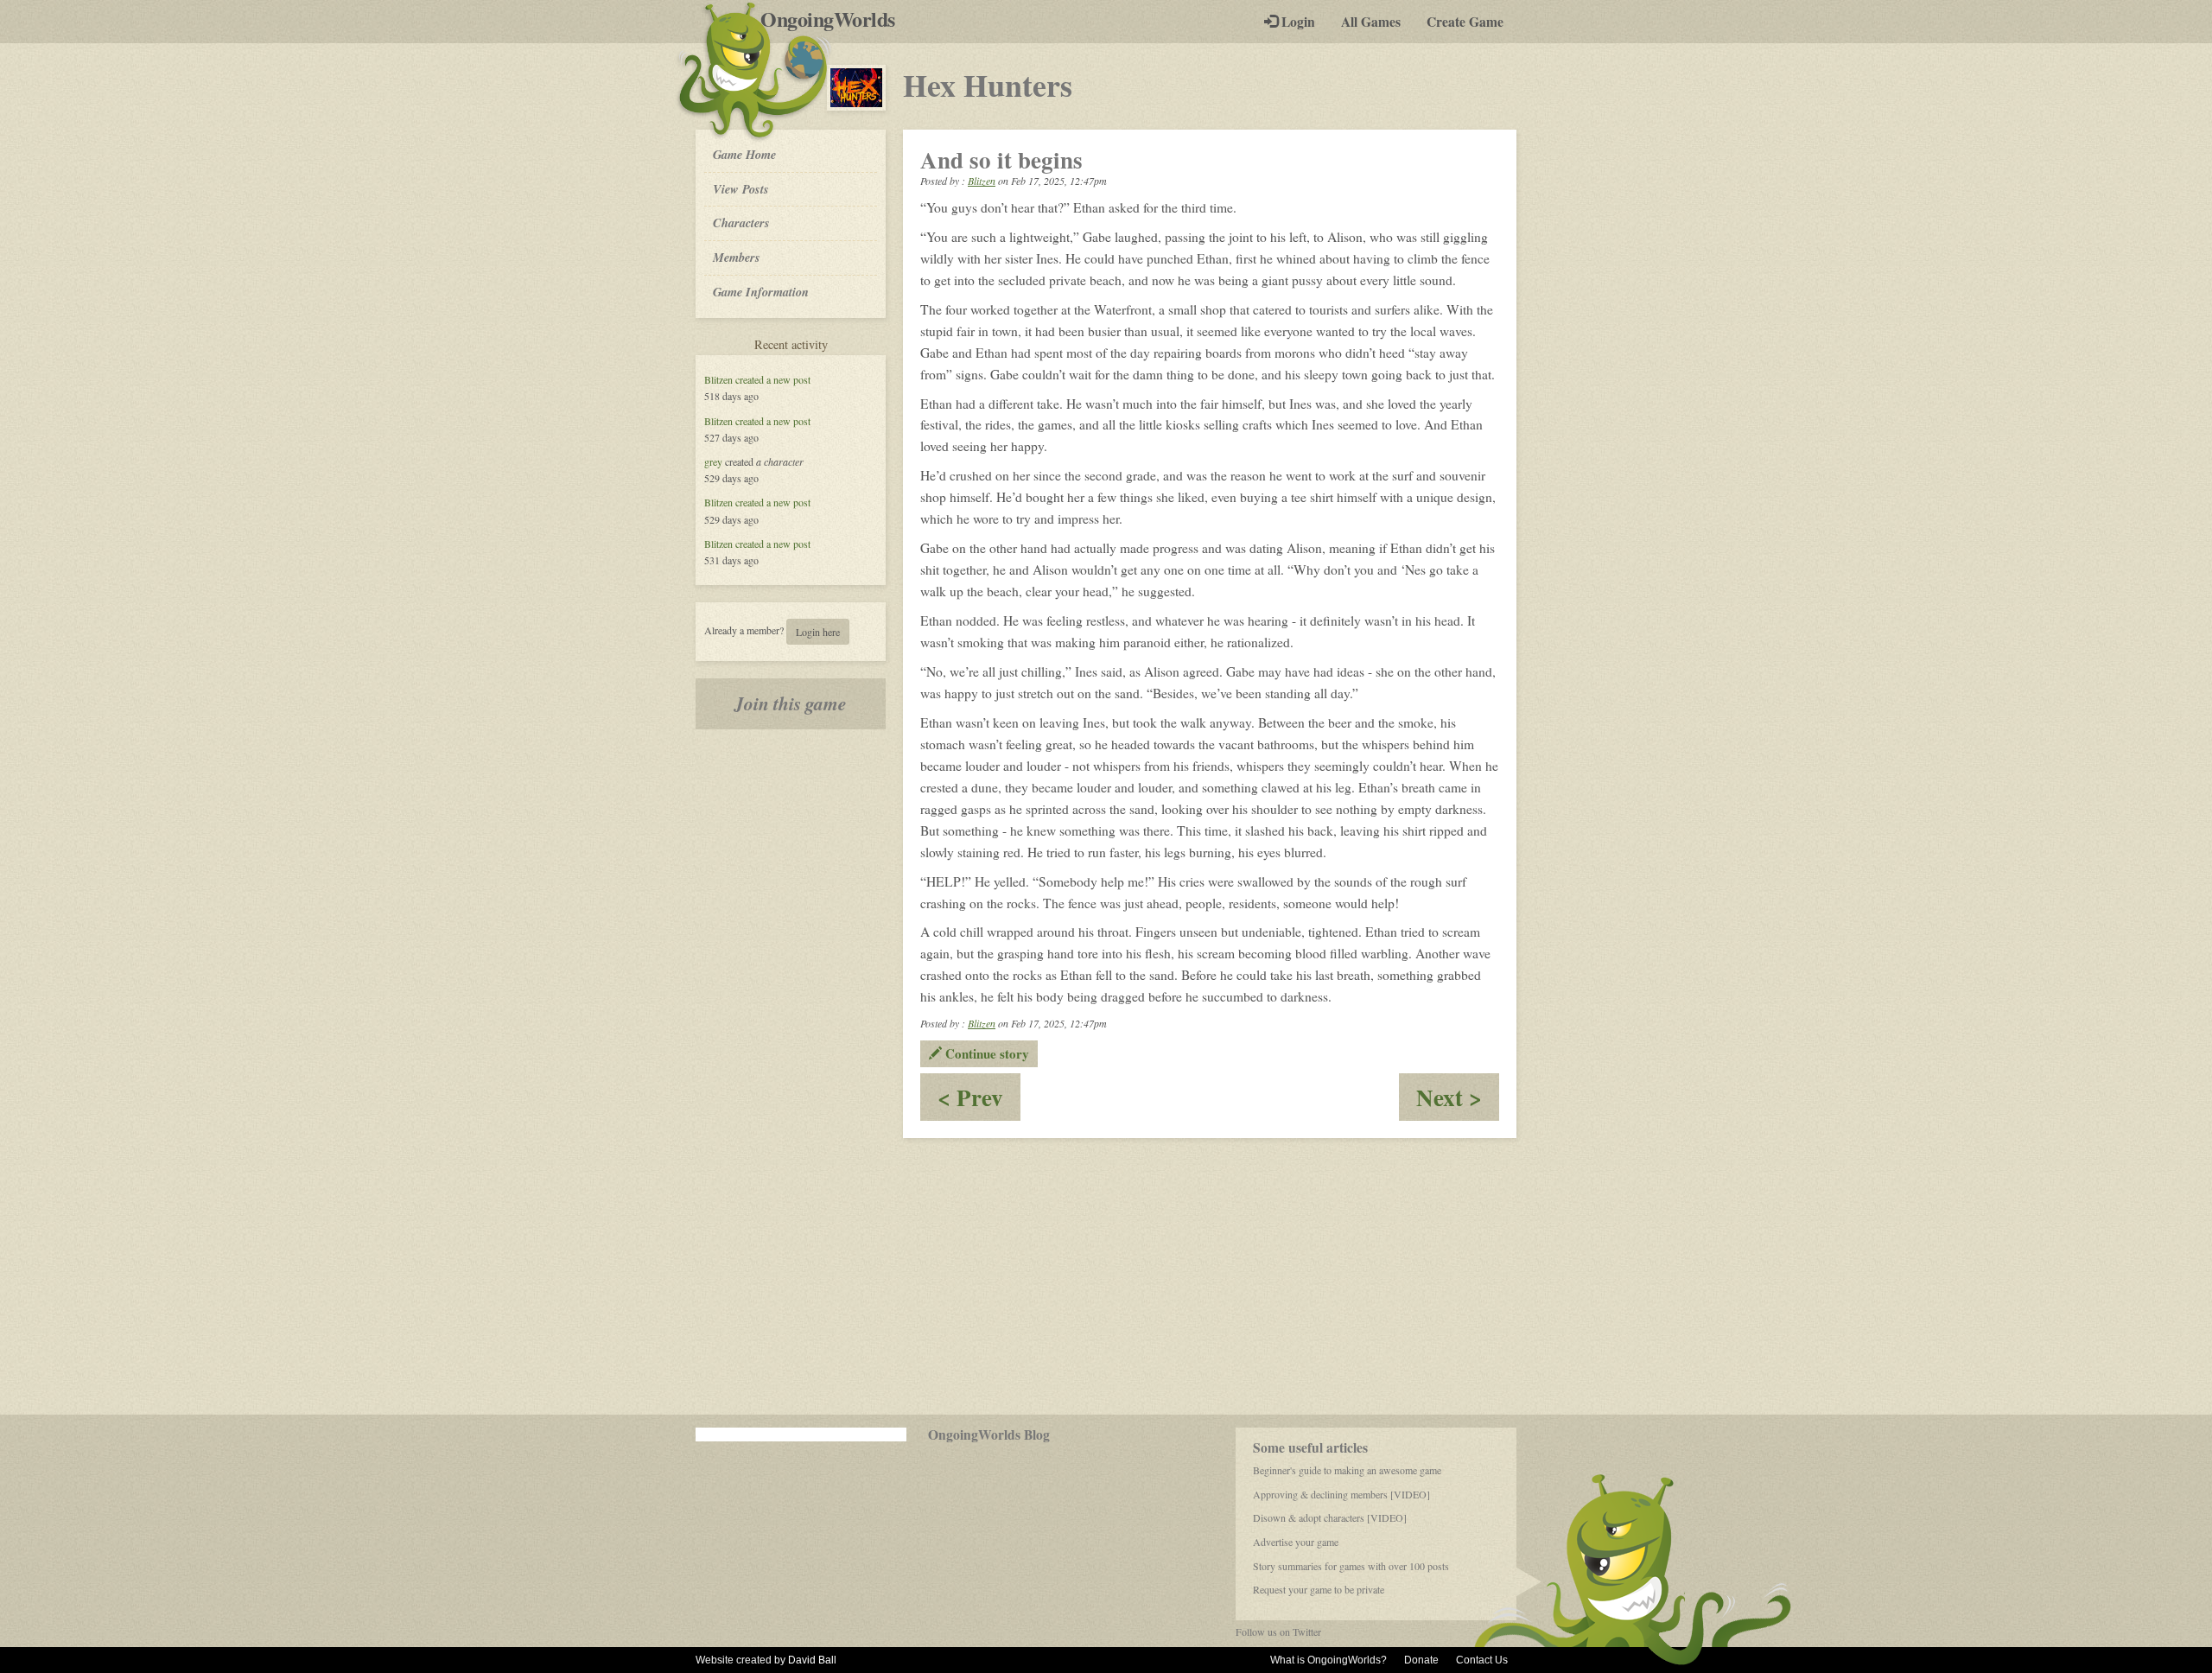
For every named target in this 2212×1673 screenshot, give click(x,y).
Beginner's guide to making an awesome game (1347, 1470)
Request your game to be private (1319, 1589)
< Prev (979, 1100)
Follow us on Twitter (1278, 1632)
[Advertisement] (1106, 1276)
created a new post (773, 379)
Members (737, 257)
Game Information (761, 292)
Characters (741, 222)
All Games (1371, 22)
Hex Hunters (988, 85)
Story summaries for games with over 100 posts (1351, 1566)
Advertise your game (1296, 1542)
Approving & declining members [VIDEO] (1341, 1494)
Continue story (985, 1053)
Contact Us (1482, 1660)
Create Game (1465, 22)
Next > (1458, 1100)
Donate (1421, 1660)
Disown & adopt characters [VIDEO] (1330, 1517)
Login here (818, 632)
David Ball (812, 1660)
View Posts (741, 189)
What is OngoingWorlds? (1328, 1660)
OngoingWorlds (834, 19)
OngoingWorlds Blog (989, 1434)
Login (1297, 22)
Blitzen (718, 379)
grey (713, 461)
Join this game (791, 703)
